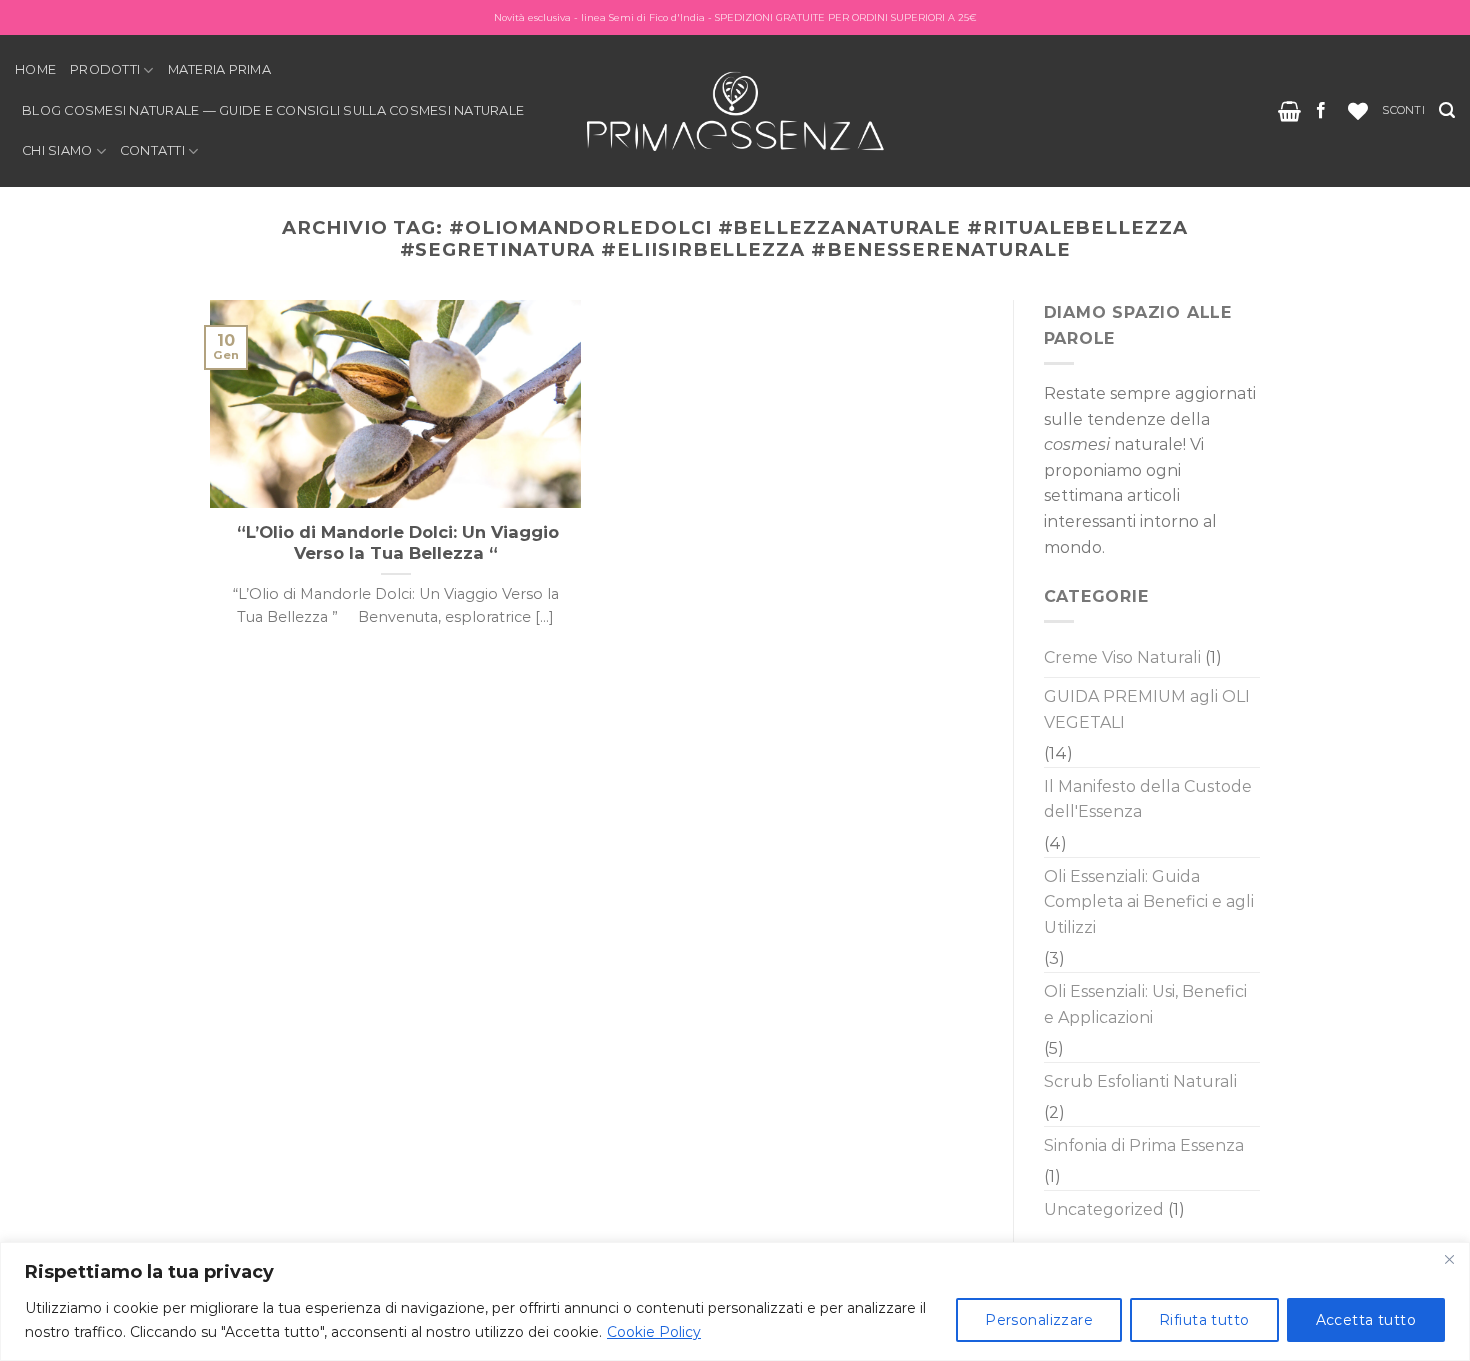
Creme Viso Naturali (1122, 657)
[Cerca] (1447, 110)
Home (35, 69)
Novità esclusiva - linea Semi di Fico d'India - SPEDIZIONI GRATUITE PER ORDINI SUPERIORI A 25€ (735, 17)
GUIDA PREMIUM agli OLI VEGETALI (1147, 709)
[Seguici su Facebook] (1321, 111)
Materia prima (219, 69)
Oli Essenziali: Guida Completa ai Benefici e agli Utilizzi (1149, 902)
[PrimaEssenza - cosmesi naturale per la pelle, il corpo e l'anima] (735, 110)
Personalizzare (1039, 1320)
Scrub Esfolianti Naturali (1140, 1081)
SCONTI (1403, 110)
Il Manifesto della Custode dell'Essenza (1148, 799)
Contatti (152, 150)
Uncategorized (1104, 1209)
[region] (735, 1301)
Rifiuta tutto (1204, 1320)
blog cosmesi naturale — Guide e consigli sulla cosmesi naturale (273, 110)
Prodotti (105, 69)
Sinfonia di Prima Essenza (1144, 1145)
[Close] (1449, 1259)
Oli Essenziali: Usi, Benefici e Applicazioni (1145, 1004)
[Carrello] (1289, 111)
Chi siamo (57, 150)
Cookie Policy (654, 1332)
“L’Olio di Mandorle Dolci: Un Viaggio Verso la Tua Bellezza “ (395, 543)
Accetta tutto (1366, 1320)
